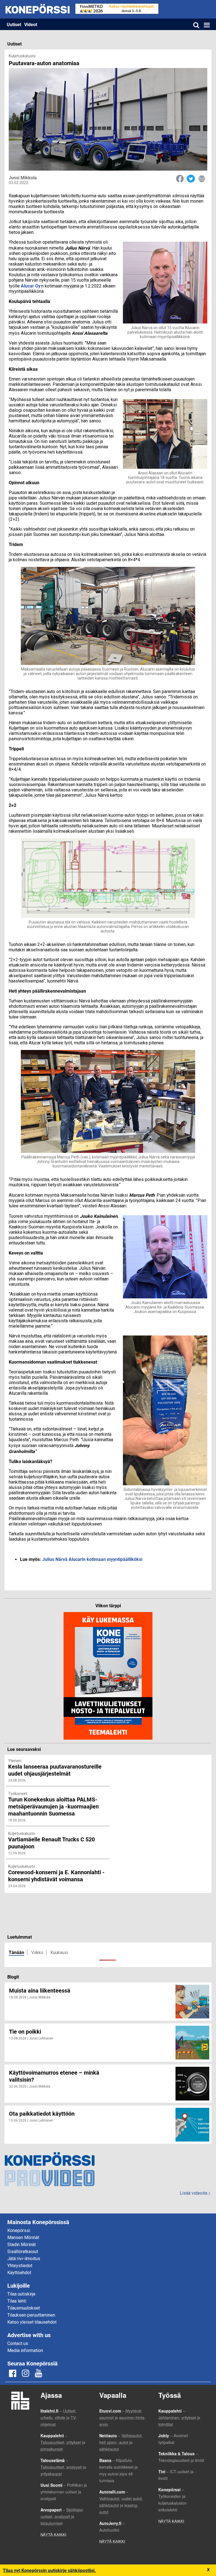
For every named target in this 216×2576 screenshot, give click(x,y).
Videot (31, 24)
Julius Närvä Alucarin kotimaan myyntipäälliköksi (92, 1559)
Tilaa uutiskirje (21, 2294)
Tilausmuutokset (24, 2308)
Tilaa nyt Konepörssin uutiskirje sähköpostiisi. (49, 2570)
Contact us (18, 2343)
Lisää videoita (195, 2193)
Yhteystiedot (20, 2266)
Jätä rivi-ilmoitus (24, 2259)
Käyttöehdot (19, 2273)
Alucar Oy (31, 286)
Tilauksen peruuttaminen (31, 2315)
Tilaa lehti (17, 2301)
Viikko (37, 1953)
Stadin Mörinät (22, 2245)
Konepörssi (19, 2230)
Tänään (16, 1952)
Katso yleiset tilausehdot (32, 2322)
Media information (25, 2350)
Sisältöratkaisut (23, 2252)
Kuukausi (59, 1953)
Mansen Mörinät (23, 2237)
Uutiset (14, 24)
